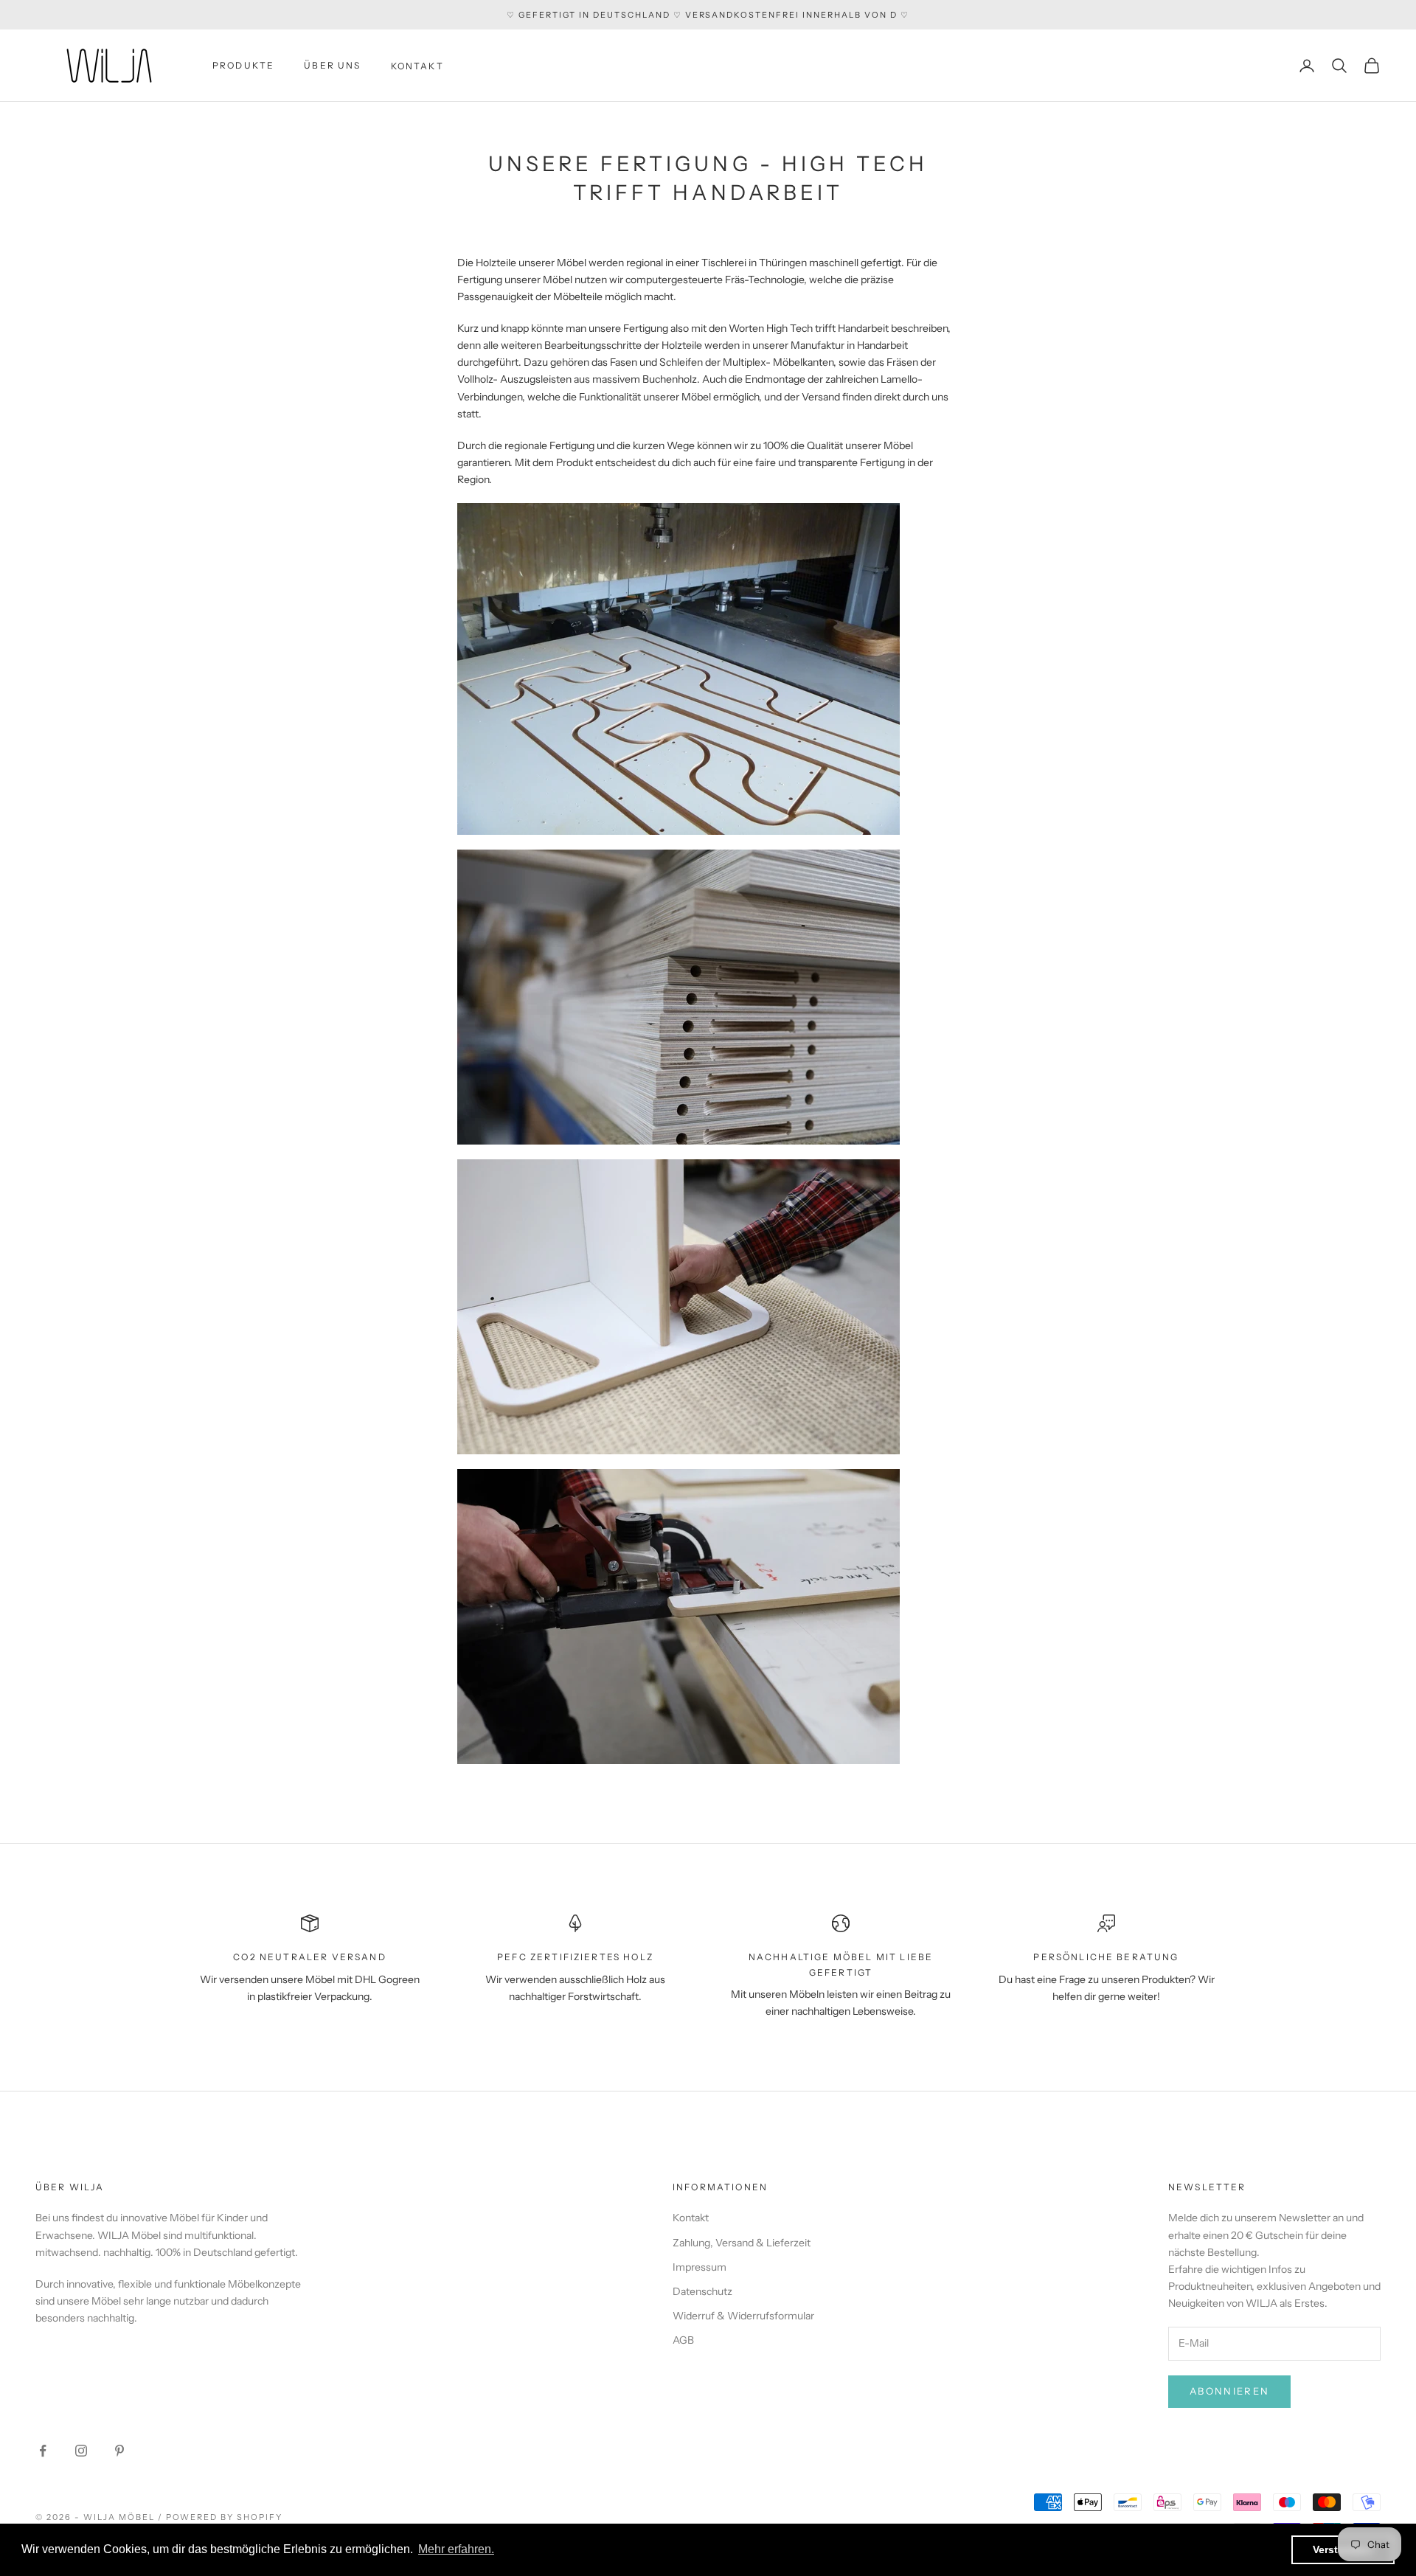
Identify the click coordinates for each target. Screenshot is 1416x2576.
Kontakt (417, 66)
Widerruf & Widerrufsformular (743, 2316)
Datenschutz (702, 2291)
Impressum (700, 2267)
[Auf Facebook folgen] (43, 2451)
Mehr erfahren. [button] (456, 2549)
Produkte (243, 65)
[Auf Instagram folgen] (81, 2451)
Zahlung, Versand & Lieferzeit (742, 2243)
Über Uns (332, 65)
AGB (683, 2340)
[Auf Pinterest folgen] (119, 2451)
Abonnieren (1229, 2391)
